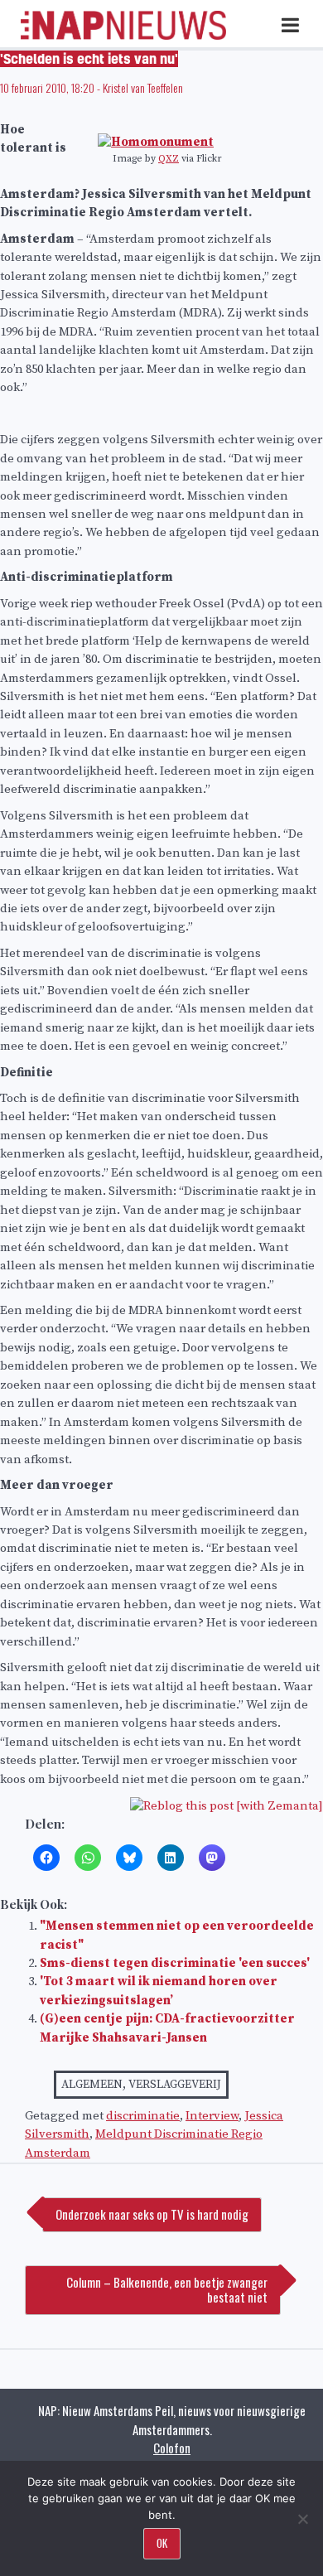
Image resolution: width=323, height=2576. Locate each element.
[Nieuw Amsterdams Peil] (123, 36)
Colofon (172, 2448)
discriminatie (143, 2116)
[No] (302, 2519)
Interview (212, 2116)
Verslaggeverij (175, 2085)
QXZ (169, 159)
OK (162, 2543)
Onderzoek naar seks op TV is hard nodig (152, 2214)
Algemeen (92, 2085)
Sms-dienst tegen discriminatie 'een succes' (175, 1963)
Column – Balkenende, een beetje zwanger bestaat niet (167, 2289)
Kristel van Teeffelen (143, 87)
